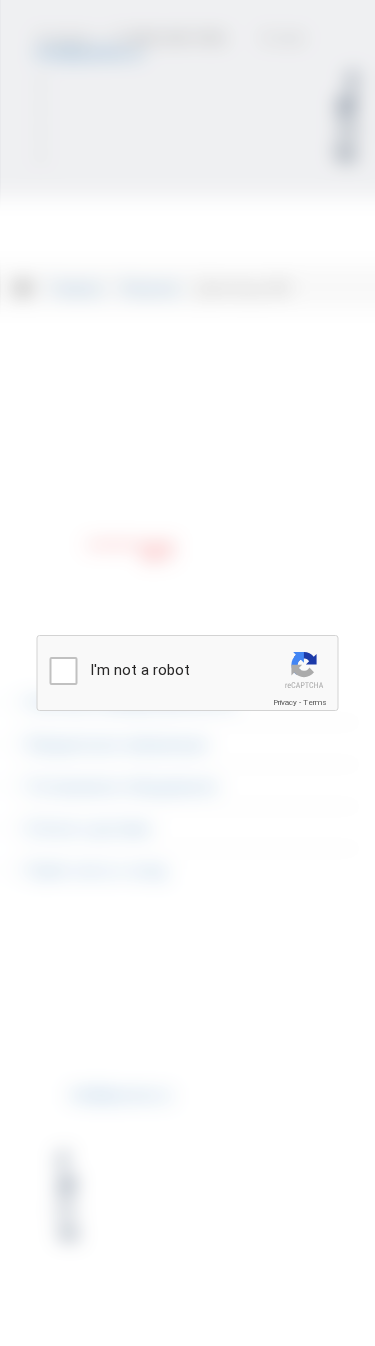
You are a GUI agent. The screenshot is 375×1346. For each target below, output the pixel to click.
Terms (315, 702)
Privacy (285, 702)
